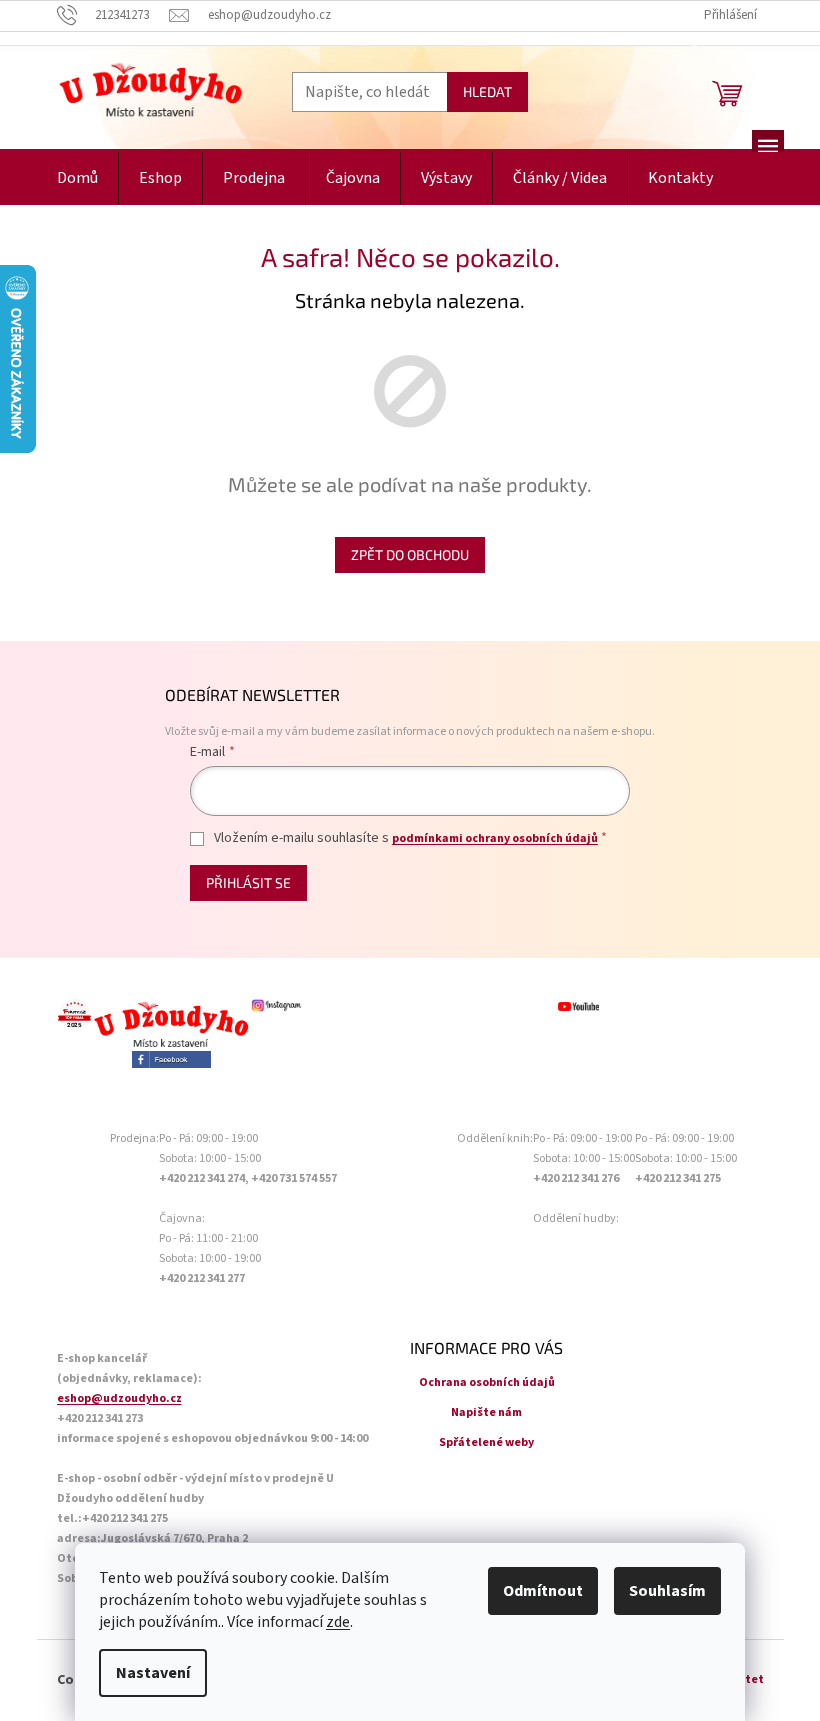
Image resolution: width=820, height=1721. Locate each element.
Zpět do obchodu (410, 554)
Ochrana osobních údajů (487, 1382)
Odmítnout (543, 1591)
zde (338, 1622)
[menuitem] (77, 178)
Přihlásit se (248, 882)
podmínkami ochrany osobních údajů (495, 838)
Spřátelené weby (486, 1442)
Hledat (487, 91)
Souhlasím (667, 1591)
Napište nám (486, 1412)
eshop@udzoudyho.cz (119, 1398)
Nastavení (153, 1673)
